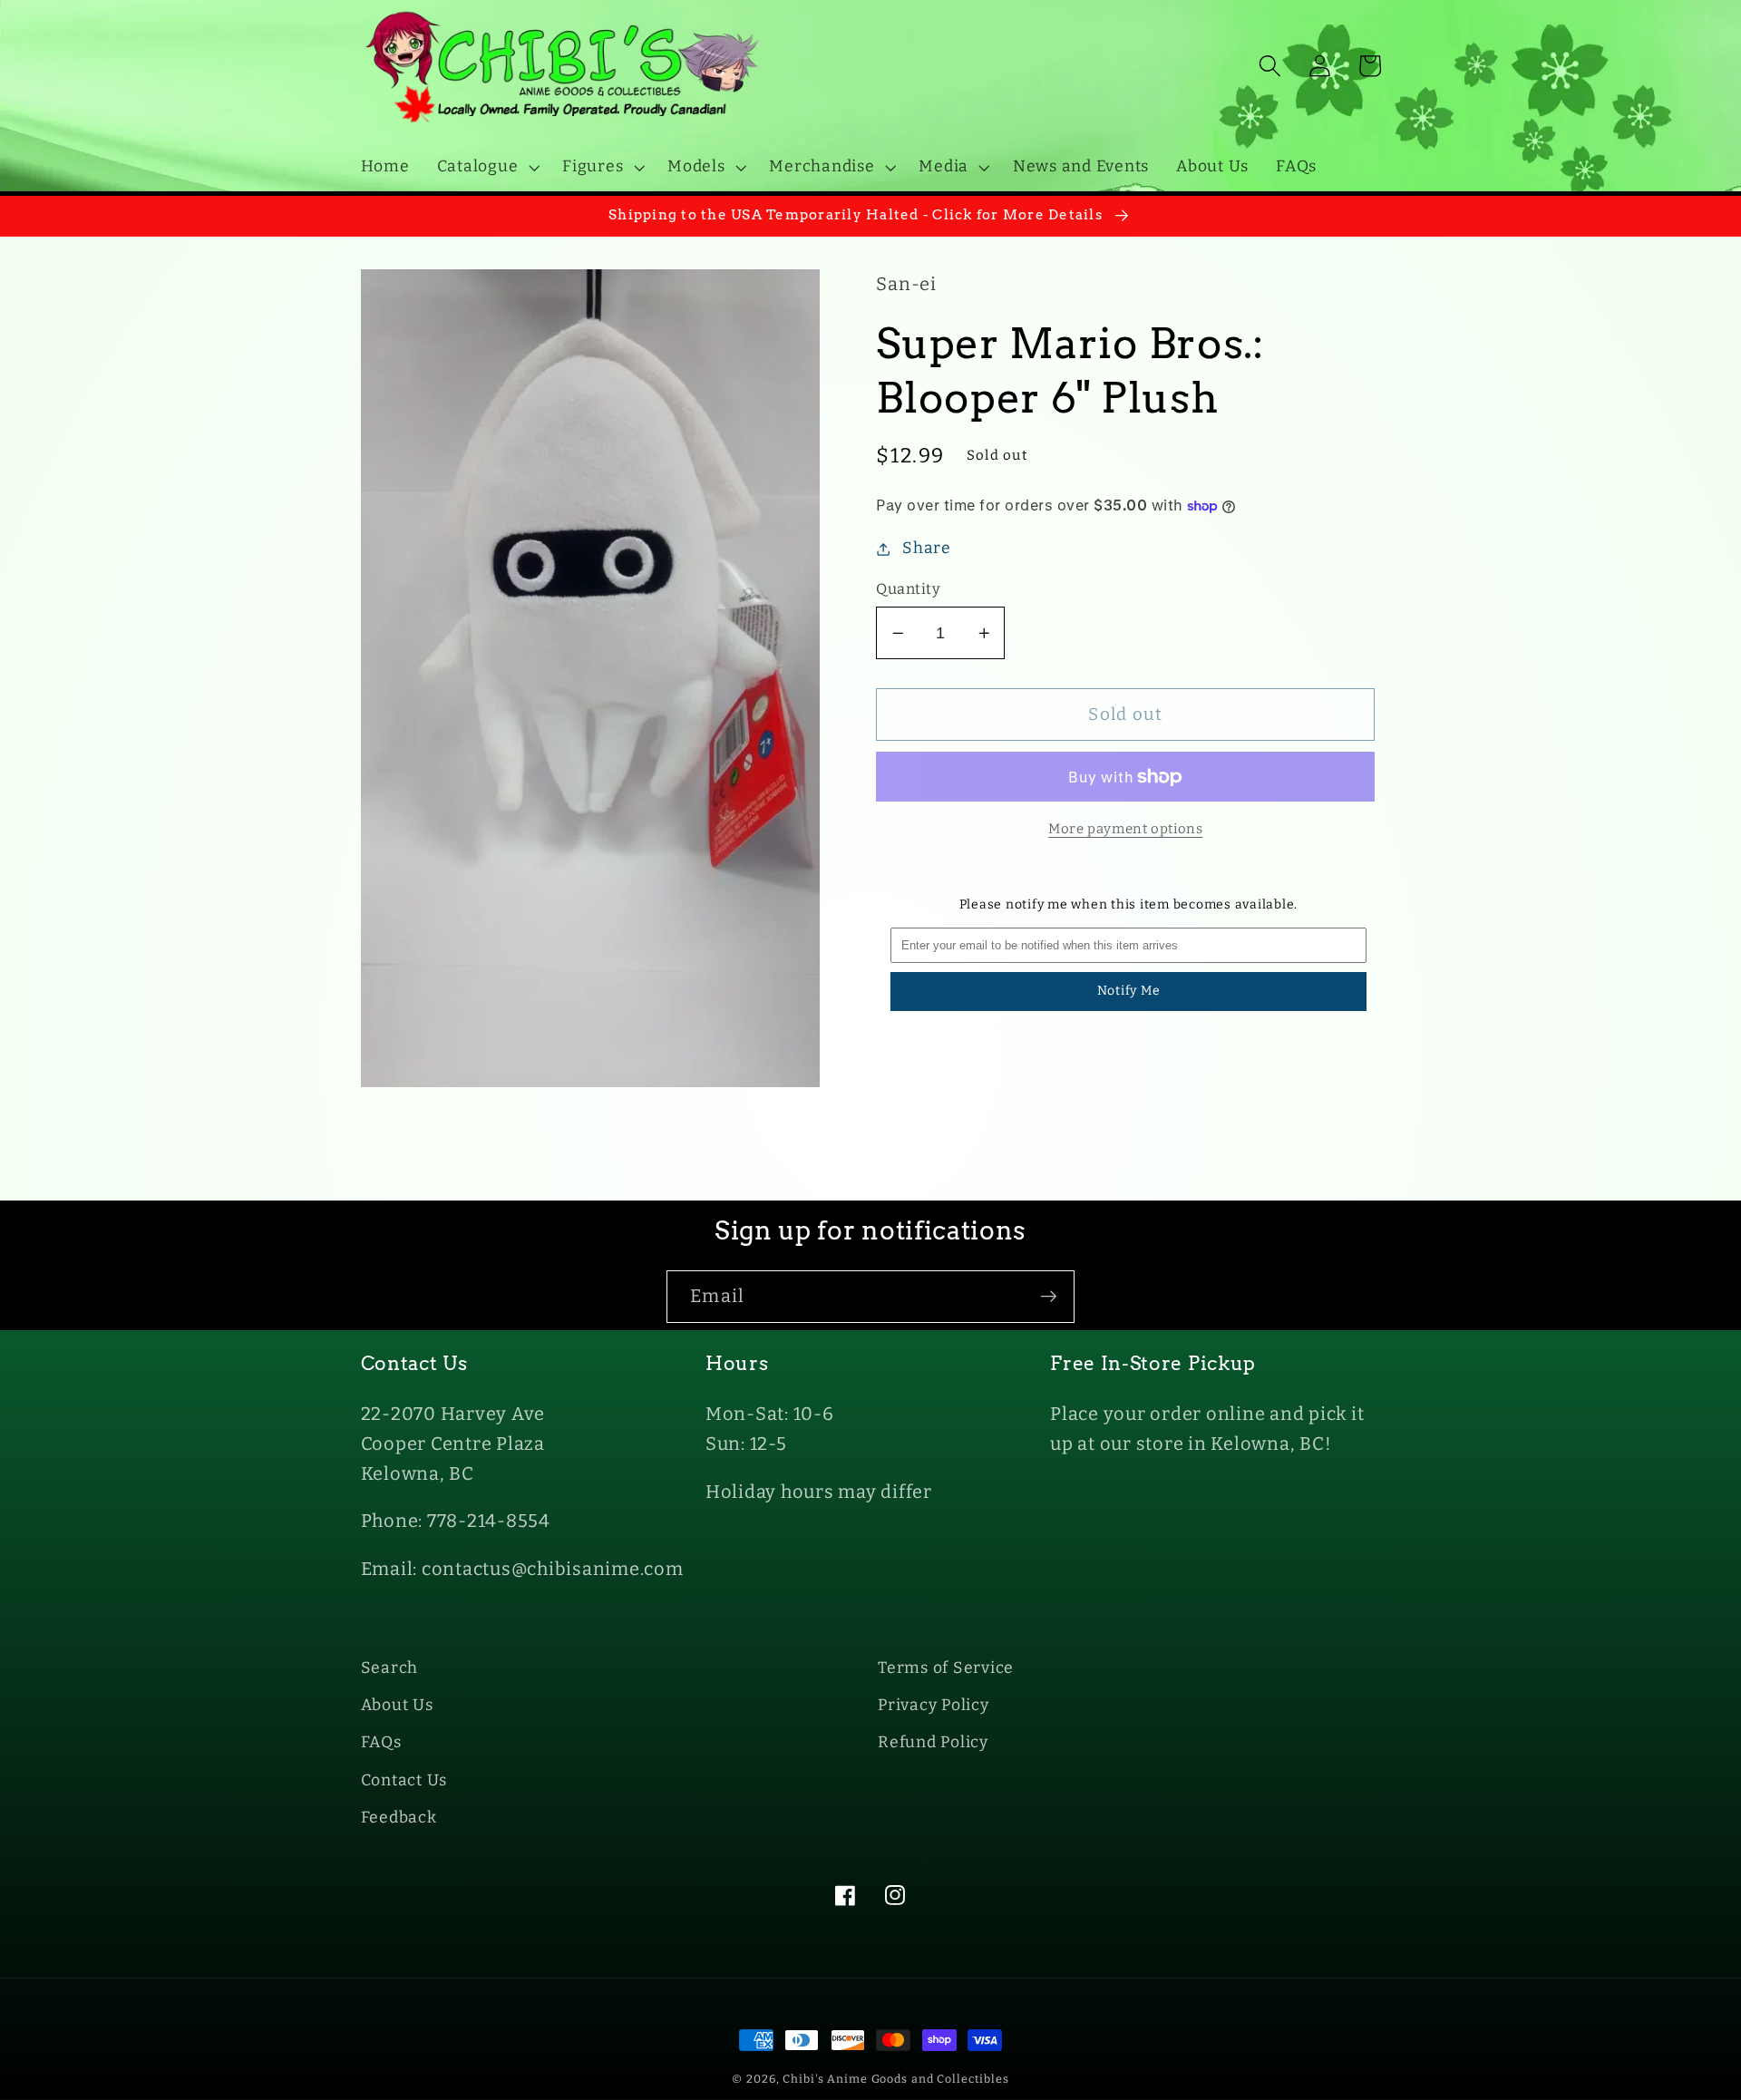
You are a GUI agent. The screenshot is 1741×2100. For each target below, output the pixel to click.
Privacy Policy (934, 1705)
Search (390, 1668)
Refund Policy (933, 1742)
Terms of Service (946, 1668)
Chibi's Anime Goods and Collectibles (896, 2079)
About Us (397, 1705)
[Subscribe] (1049, 1297)
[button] (486, 167)
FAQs (381, 1742)
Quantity (908, 589)
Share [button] (927, 548)
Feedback (399, 1818)
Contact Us (404, 1780)
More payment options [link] (1126, 829)
